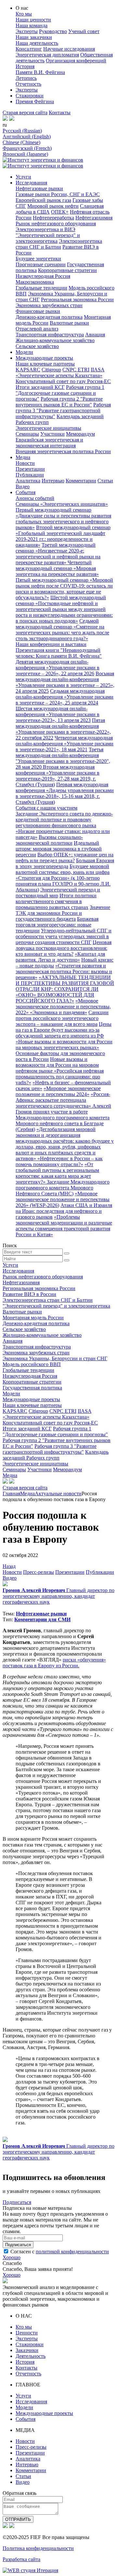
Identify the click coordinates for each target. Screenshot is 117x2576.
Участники (52, 434)
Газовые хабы (88, 200)
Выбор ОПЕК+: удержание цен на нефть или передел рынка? (65, 858)
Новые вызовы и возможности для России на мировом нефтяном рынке (57, 1065)
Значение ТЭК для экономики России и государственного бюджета (63, 913)
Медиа (23, 457)
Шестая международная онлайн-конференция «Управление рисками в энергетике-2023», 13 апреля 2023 (58, 714)
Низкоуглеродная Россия (43, 276)
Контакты (60, 112)
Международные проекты (44, 358)
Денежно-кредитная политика (49, 317)
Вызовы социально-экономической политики (49, 840)
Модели (24, 352)
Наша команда (32, 25)
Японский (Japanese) (25, 154)
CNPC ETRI (76, 370)
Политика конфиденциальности (38, 2548)
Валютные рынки (69, 323)
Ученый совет (84, 31)
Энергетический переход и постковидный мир (58, 893)
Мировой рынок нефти (53, 206)
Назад (9, 1566)
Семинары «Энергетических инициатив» (62, 504)
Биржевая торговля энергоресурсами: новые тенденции (57, 925)
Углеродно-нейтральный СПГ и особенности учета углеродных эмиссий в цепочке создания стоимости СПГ (64, 936)
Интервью (53, 481)
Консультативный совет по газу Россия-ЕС (63, 381)
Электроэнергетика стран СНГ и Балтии (59, 244)
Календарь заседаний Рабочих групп (56, 1455)
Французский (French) (27, 148)
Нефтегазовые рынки (39, 188)
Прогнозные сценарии (41, 264)
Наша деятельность (37, 43)
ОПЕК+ (60, 212)
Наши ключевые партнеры (45, 364)
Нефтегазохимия (94, 218)
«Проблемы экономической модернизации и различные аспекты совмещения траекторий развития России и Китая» (64, 1226)
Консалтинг (29, 49)
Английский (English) (27, 137)
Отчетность (28, 84)
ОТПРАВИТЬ (18, 2519)
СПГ (21, 206)
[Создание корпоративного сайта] (30, 2570)
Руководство (53, 31)
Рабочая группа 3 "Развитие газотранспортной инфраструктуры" (63, 411)
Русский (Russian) (22, 131)
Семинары (27, 434)
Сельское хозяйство (37, 346)
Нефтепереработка (53, 218)
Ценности (27, 2333)
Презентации (30, 469)
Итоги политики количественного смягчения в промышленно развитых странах (56, 901)
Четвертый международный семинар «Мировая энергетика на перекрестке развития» (57, 568)
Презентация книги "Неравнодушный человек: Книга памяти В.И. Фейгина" (59, 653)
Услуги (23, 177)
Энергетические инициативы (48, 428)
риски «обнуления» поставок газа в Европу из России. (54, 1663)
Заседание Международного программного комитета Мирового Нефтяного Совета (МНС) (63, 1188)
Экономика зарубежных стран (49, 305)
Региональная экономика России (77, 299)
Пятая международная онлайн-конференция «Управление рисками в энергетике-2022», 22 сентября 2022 (63, 729)
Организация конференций (76, 61)
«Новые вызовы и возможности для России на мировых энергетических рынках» (64, 1045)
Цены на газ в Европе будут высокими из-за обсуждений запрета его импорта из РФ (64, 1030)
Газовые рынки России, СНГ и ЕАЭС (58, 194)
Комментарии (81, 481)
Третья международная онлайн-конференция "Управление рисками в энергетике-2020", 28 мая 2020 (63, 758)
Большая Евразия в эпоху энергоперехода (65, 863)
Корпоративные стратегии (67, 270)
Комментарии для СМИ (42, 1619)
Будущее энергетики (38, 259)
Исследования (31, 183)
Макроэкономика (35, 282)
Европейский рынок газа (43, 200)
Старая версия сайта (25, 112)
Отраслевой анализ (37, 329)
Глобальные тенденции (41, 288)
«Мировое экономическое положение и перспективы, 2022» (63, 1007)
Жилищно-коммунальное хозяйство (55, 340)
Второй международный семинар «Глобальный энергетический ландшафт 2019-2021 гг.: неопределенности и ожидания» (63, 536)
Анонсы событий (35, 498)
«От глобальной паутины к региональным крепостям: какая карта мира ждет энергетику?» (57, 1173)
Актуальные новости (58, 1493)
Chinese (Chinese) (21, 142)
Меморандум (80, 434)
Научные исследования (69, 49)
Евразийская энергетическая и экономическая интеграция (49, 443)
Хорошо (12, 2257)
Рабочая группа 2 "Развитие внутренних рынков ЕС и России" (59, 402)
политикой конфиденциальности (72, 2252)
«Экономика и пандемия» (58, 1012)
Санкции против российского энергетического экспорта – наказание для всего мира (62, 1018)
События (26, 492)
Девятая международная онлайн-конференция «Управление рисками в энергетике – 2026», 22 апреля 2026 (58, 668)
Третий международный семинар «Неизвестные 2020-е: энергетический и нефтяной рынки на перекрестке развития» (58, 554)
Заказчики (27, 2350)
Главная (11, 1493)
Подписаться (17, 2202)
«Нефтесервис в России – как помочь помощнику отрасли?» (59, 1161)
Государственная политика (32, 1388)
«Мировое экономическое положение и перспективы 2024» (58, 1091)
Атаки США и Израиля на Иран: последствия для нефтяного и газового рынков (64, 1211)
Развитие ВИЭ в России (29, 1294)
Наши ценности (33, 20)
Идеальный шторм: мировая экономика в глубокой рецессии (59, 849)
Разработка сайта (21, 2559)
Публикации (30, 475)
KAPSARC (28, 370)
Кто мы (24, 14)
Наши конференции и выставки (51, 644)
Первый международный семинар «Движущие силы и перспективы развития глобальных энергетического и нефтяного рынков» (63, 519)
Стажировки (30, 96)
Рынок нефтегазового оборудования (56, 224)
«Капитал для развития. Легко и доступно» (60, 957)
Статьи (105, 481)
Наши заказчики (34, 37)
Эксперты (27, 31)
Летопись (26, 78)
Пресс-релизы (39, 1572)
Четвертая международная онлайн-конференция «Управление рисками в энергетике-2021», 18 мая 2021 (65, 744)
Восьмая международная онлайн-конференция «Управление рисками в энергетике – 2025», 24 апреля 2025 (65, 682)
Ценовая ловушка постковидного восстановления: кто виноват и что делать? (64, 948)
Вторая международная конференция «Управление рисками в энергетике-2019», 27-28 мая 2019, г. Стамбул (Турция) (58, 776)
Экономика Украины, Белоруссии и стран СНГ (55, 1358)
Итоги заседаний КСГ (40, 387)
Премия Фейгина (35, 101)
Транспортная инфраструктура (50, 335)
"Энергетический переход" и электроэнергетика (48, 238)
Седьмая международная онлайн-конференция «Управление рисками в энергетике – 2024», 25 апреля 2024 (65, 697)
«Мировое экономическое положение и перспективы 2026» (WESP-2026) (63, 1199)
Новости (25, 463)
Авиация (95, 335)
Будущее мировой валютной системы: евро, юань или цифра (63, 869)
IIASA (97, 370)
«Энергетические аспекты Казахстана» (59, 375)
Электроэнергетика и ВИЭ (45, 229)
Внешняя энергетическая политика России (63, 451)
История (25, 66)
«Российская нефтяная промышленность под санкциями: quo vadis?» (60, 1077)
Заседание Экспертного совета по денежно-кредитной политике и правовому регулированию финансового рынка (64, 820)
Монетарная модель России (33, 1318)
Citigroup (51, 370)
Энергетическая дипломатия (47, 55)
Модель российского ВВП (32, 1364)
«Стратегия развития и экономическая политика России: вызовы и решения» (64, 971)
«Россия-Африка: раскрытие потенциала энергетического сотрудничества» (63, 1100)
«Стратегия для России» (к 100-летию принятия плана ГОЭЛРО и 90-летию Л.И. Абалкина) (63, 884)
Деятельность (31, 2356)
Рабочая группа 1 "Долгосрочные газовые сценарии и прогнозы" (60, 393)
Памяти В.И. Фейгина (40, 72)
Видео (23, 486)
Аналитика (28, 481)
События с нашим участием (46, 808)
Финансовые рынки (38, 311)
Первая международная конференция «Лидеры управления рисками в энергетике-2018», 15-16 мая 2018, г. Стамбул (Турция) (65, 793)
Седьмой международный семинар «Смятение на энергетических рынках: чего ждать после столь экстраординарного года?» (62, 630)
